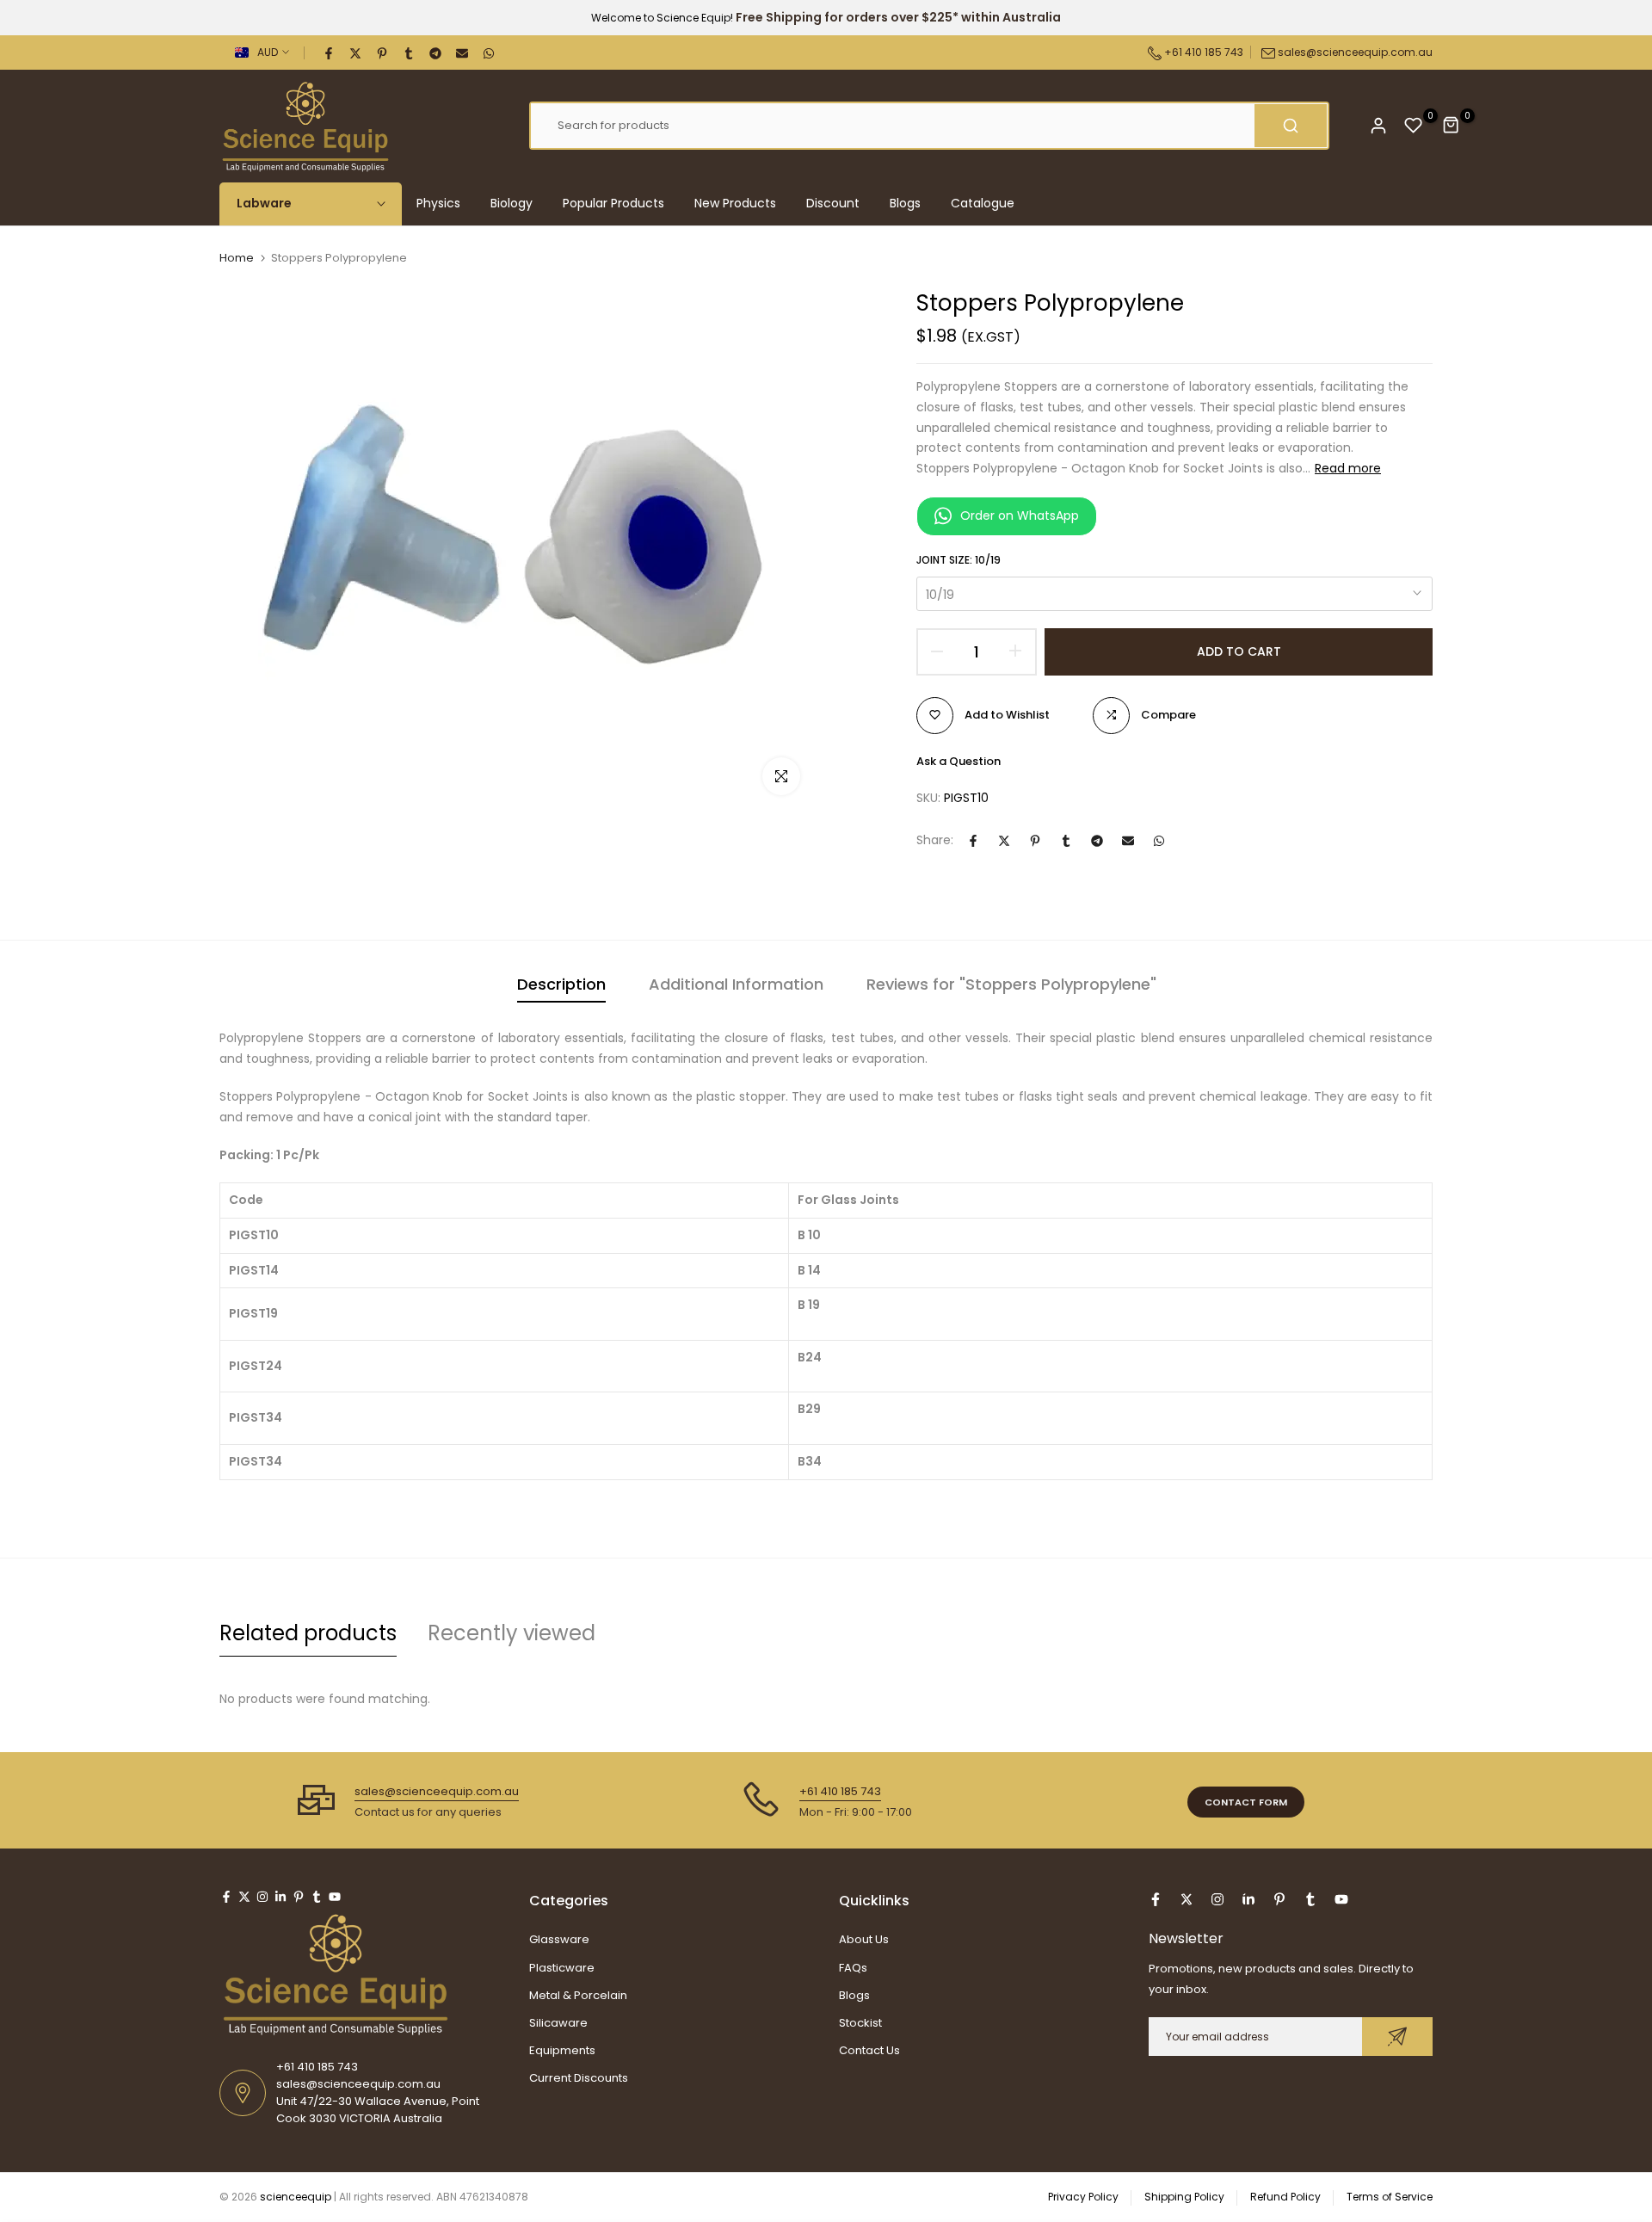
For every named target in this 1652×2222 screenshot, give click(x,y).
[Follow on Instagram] (262, 1897)
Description (561, 984)
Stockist (860, 2023)
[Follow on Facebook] (226, 1897)
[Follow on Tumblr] (317, 1897)
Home (237, 258)
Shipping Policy (1184, 2197)
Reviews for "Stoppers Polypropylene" (1011, 984)
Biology (512, 203)
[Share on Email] (463, 52)
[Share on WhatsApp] (490, 52)
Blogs (905, 203)
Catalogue (983, 203)
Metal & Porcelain (578, 1995)
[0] (1414, 126)
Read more (1348, 468)
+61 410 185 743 (1202, 52)
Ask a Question (959, 760)
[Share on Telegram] (436, 52)
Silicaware (558, 2023)
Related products (308, 1633)
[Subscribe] (1397, 2037)
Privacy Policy (1083, 2197)
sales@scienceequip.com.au (1355, 52)
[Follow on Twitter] (244, 1897)
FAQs (853, 1968)
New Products (735, 203)
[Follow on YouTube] (335, 1897)
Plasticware (562, 1968)
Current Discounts (579, 2078)
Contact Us (869, 2050)
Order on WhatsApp (1020, 515)
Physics (438, 203)
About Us (864, 1939)
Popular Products (613, 203)
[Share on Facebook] (330, 52)
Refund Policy (1285, 2197)
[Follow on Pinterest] (299, 1897)
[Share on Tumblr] (410, 52)
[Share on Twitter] (356, 52)
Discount (833, 203)
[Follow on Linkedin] (280, 1897)
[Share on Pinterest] (383, 52)
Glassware (559, 1939)
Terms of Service (1390, 2197)
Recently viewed (512, 1633)
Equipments (562, 2050)
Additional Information (736, 984)
